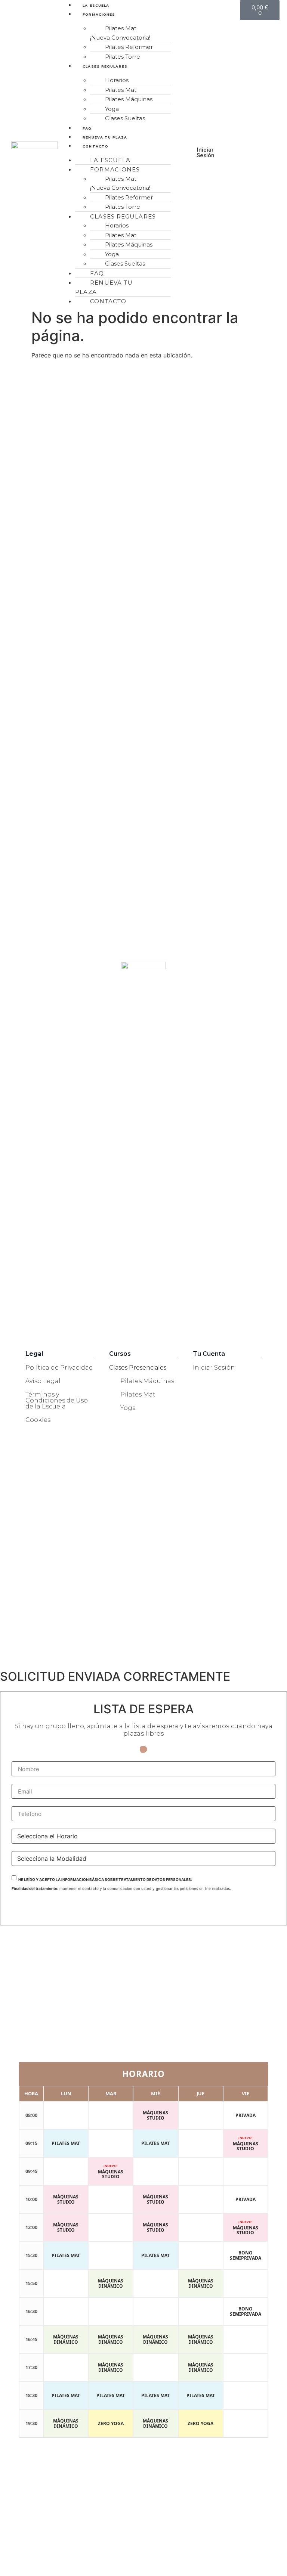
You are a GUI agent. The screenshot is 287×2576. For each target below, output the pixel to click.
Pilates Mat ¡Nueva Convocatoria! (120, 33)
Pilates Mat (138, 1394)
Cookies (38, 1420)
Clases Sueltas (125, 118)
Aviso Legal (43, 1381)
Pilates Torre (123, 57)
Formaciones (99, 14)
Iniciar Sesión (214, 1368)
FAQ (87, 128)
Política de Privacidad (59, 1368)
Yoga (128, 1408)
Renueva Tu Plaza (105, 137)
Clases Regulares (105, 66)
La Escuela (96, 5)
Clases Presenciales (138, 1368)
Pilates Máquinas (147, 1381)
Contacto (95, 146)
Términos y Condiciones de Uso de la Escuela (57, 1400)
